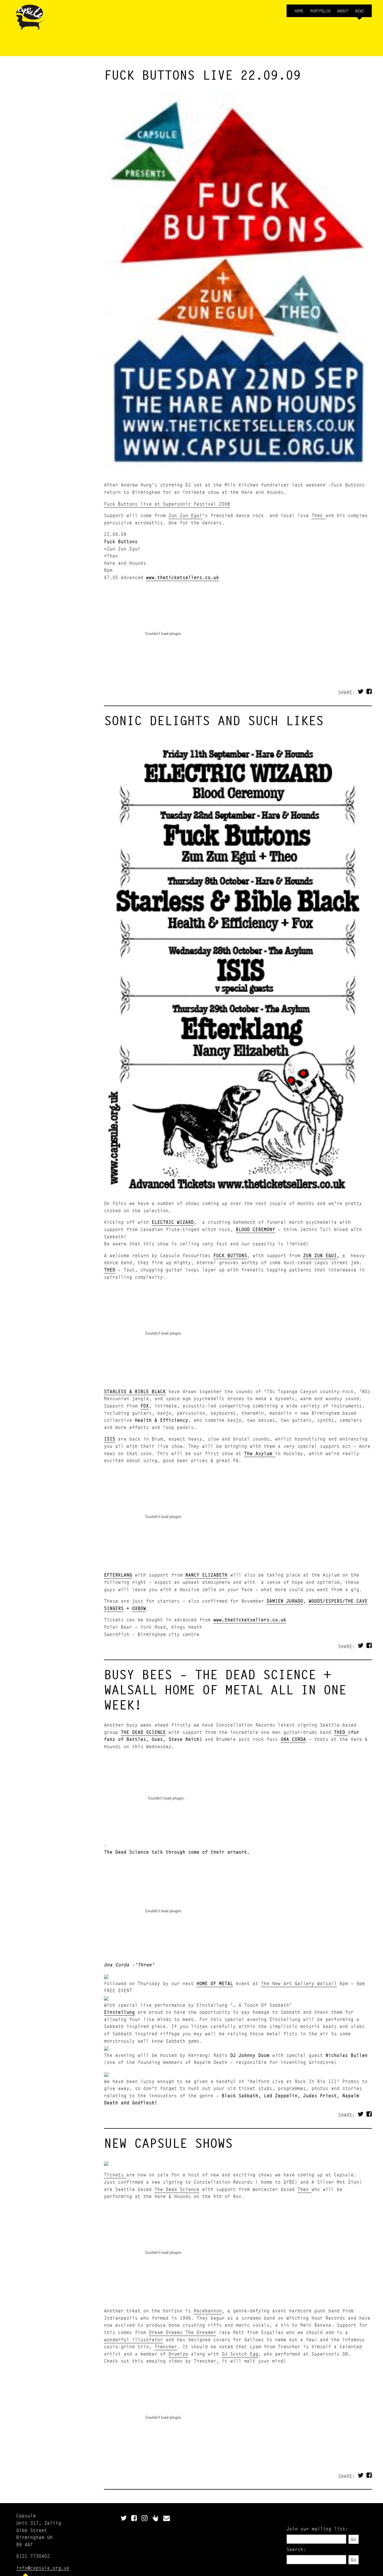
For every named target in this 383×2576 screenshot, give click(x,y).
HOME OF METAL (215, 1983)
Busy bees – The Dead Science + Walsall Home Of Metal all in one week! (225, 1690)
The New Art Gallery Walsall (299, 1983)
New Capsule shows (168, 2143)
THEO (110, 1270)
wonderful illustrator (133, 2339)
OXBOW (139, 1608)
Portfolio (320, 11)
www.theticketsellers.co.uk (183, 577)
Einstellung (119, 2012)
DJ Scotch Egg (240, 2354)
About (343, 11)
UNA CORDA (293, 1739)
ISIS (110, 1439)
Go (354, 2539)
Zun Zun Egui (185, 515)
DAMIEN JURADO (285, 1601)
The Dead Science (177, 2189)
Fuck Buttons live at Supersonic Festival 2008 (167, 504)
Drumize (178, 2354)
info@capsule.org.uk (43, 2568)
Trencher (166, 2346)
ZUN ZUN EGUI (320, 1255)
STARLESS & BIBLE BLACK (135, 1391)
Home (299, 11)
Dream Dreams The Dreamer (183, 2332)
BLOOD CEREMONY (255, 1229)
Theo (319, 515)
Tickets (115, 2175)
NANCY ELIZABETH (206, 1575)
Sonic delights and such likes (214, 720)
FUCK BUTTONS (230, 1255)
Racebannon (208, 2311)
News (359, 11)
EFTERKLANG (118, 1575)
